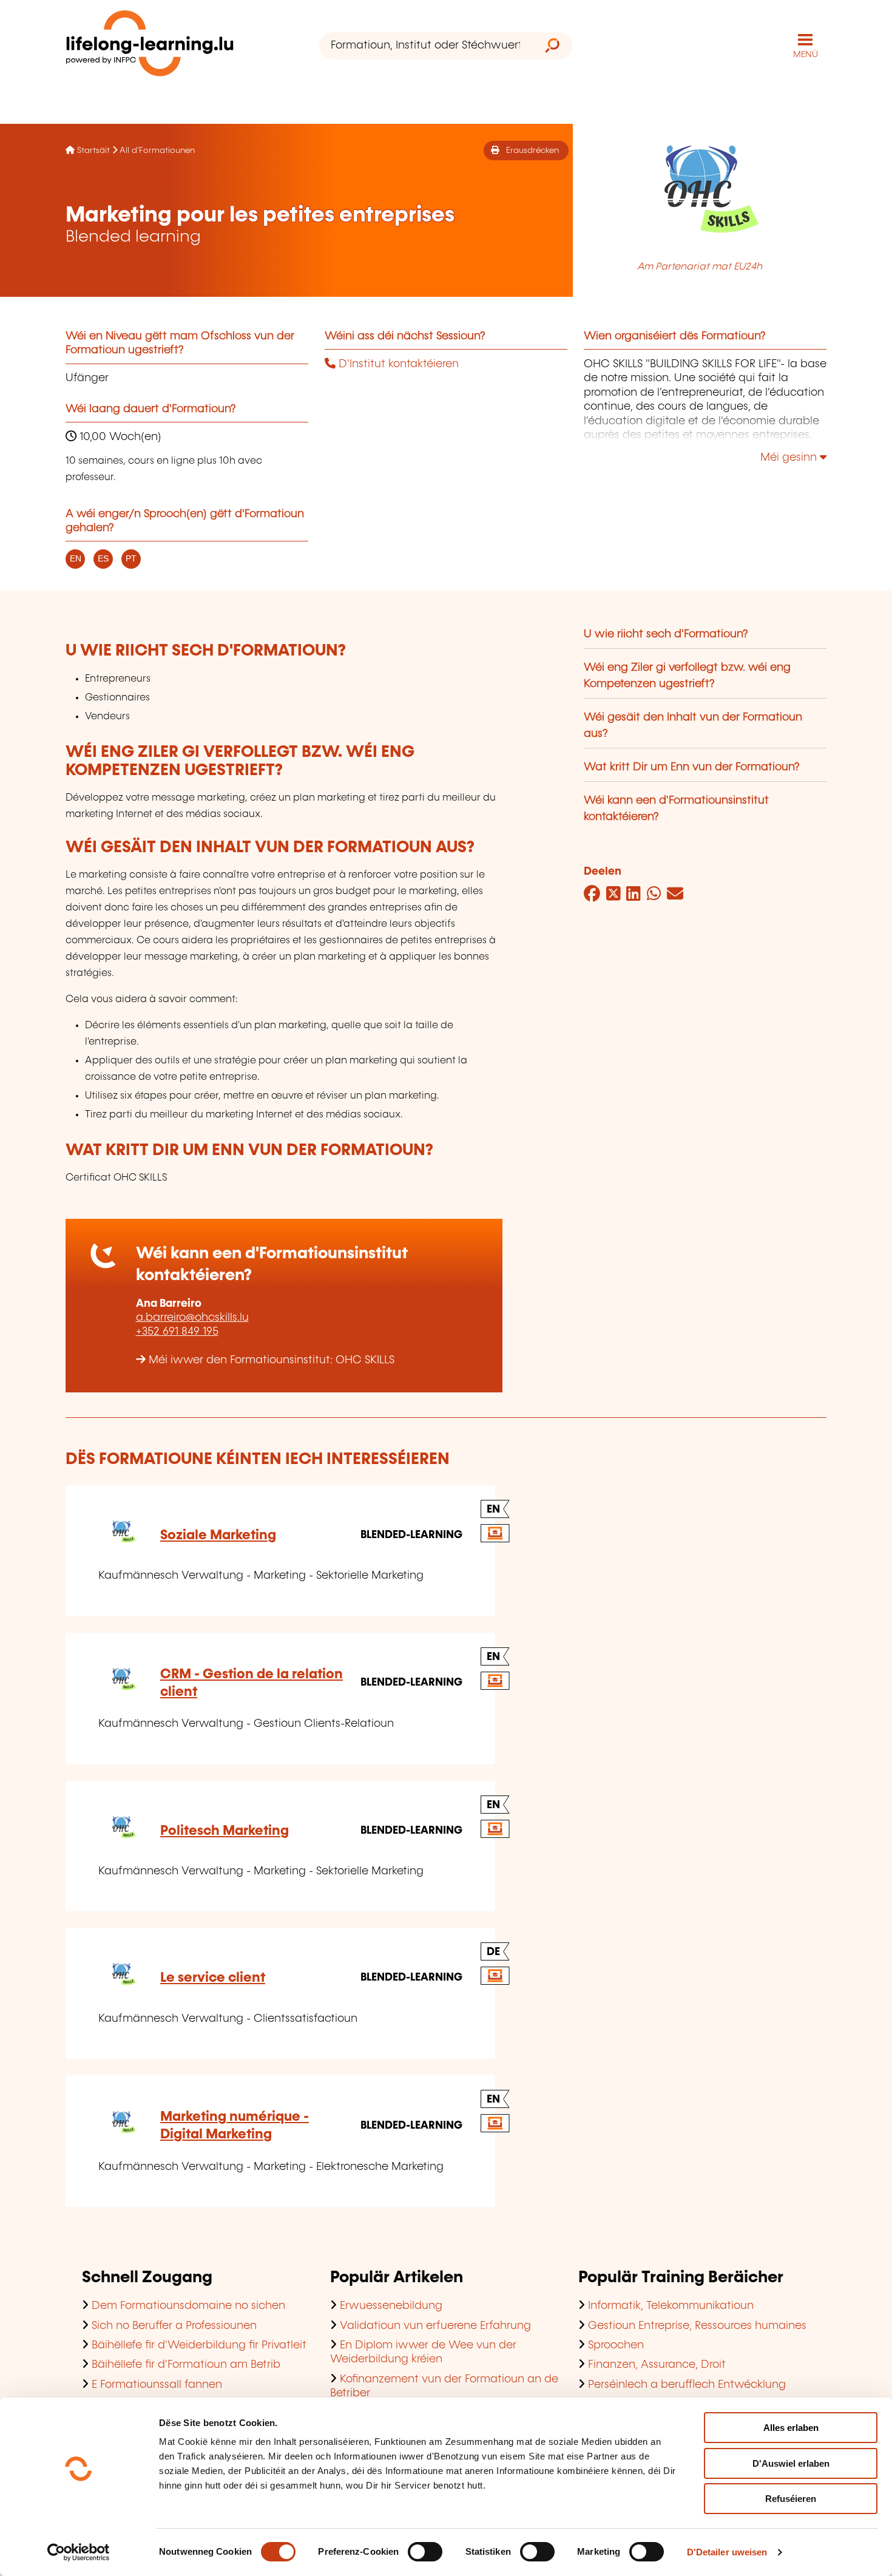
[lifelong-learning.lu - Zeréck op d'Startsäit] (150, 46)
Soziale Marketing (218, 1535)
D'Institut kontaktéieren (397, 364)
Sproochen (616, 2345)
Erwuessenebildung (391, 2306)
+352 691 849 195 (177, 1332)
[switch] (425, 2552)
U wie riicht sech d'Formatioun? (666, 634)
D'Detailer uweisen (727, 2552)
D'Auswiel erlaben (791, 2463)
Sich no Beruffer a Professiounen (174, 2326)
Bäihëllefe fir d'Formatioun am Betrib (186, 2365)
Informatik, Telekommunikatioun (671, 2306)
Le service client (213, 1978)
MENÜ (806, 55)
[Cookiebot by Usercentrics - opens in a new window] (79, 2552)
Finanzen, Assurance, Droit (657, 2365)
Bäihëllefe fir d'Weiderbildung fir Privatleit (199, 2345)
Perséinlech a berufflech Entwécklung (687, 2385)
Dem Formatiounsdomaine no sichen (188, 2306)
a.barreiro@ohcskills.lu (192, 1318)
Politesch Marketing (225, 1831)
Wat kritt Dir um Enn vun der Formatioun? (692, 767)
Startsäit (93, 151)
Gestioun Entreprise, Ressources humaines (697, 2326)
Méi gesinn (790, 458)
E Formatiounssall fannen (157, 2385)
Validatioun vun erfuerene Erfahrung (435, 2326)
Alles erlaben (791, 2428)
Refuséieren (791, 2499)
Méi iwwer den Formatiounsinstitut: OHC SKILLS (272, 1360)
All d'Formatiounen (157, 151)
